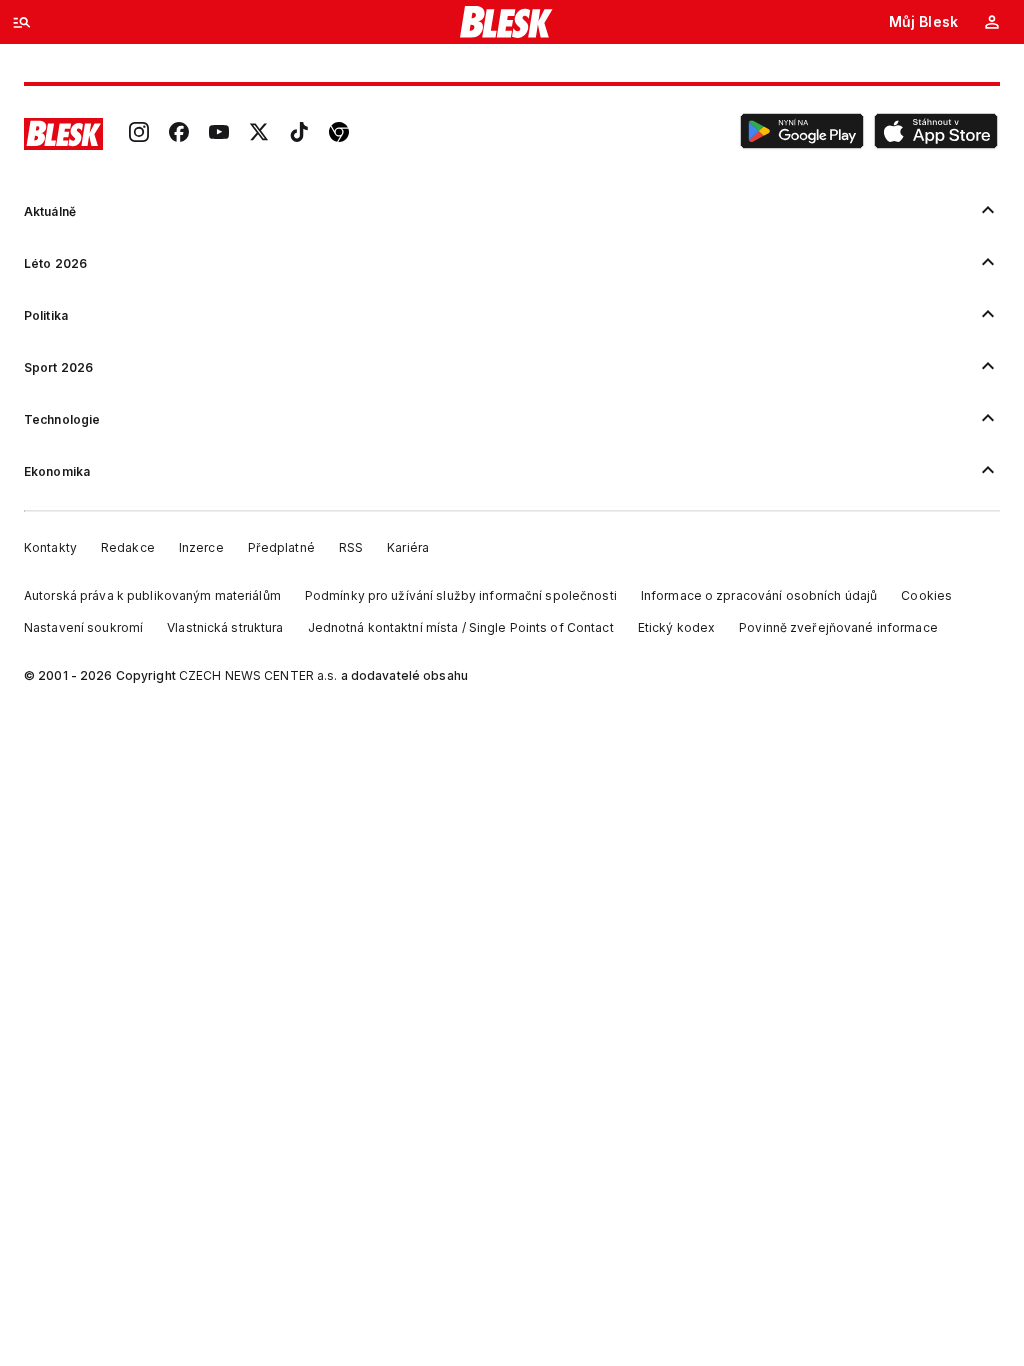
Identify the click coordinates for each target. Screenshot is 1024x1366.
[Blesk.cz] (506, 22)
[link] (139, 134)
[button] (802, 134)
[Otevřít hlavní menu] (22, 22)
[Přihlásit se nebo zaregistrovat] (992, 22)
